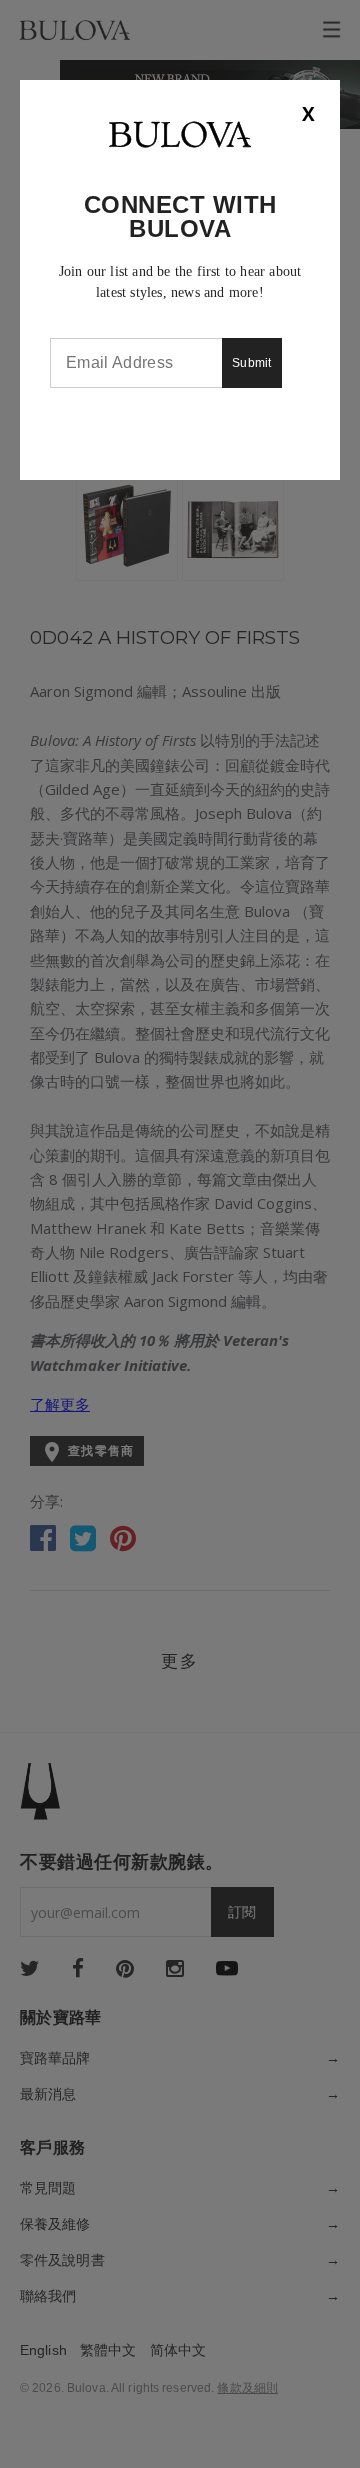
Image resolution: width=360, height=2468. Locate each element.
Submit (252, 363)
